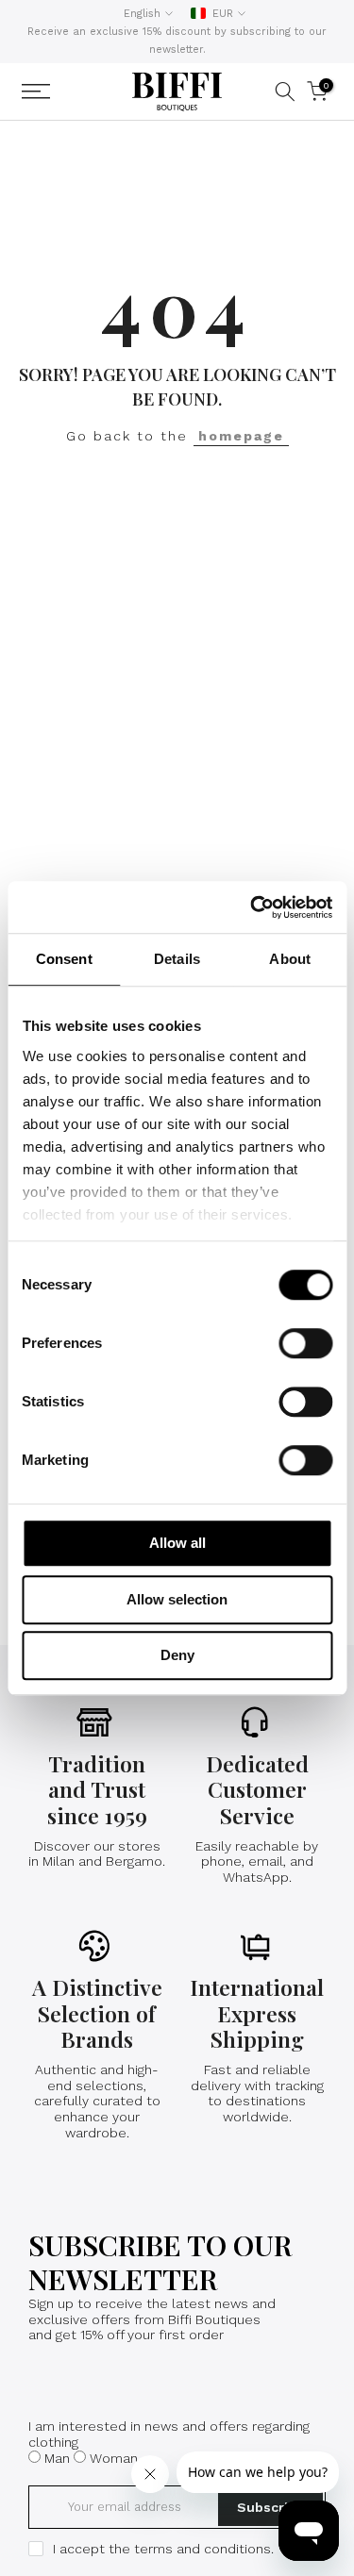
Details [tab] (177, 959)
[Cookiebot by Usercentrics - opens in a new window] (252, 907)
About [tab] (290, 959)
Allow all (177, 1543)
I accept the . (163, 2549)
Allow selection (177, 1599)
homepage (241, 436)
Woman (114, 2458)
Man (57, 2458)
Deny (177, 1655)
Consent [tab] (64, 959)
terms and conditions (202, 2549)
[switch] (305, 1343)
